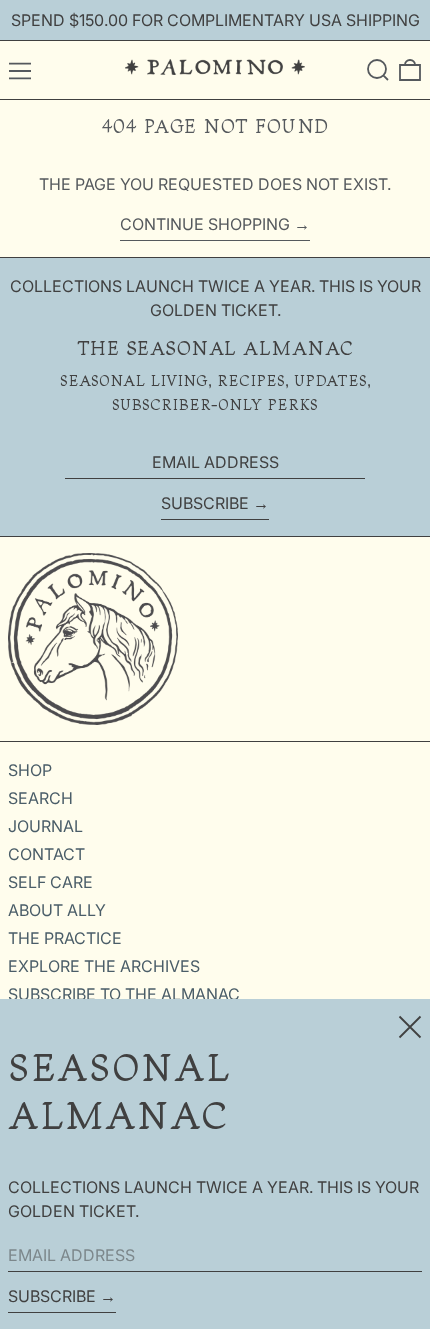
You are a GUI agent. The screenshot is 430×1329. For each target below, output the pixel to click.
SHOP (30, 770)
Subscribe (205, 503)
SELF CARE (50, 882)
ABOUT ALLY (57, 910)
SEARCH (40, 798)
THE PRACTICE (65, 938)
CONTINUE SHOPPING (205, 224)
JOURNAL (45, 826)
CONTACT (46, 854)
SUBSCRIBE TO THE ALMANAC (124, 994)
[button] (378, 70)
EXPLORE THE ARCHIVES (104, 966)
